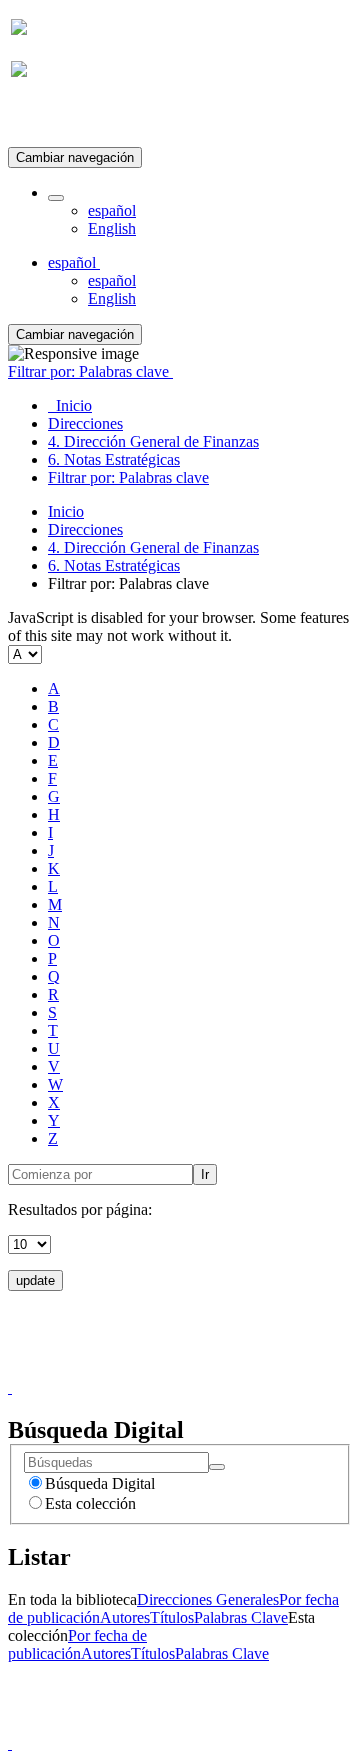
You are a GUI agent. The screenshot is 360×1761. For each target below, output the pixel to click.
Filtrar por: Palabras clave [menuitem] (128, 477)
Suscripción (48, 118)
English (112, 228)
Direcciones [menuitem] (85, 423)
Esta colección (90, 1503)
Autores (125, 1617)
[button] (56, 198)
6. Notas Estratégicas (114, 565)
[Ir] (217, 1467)
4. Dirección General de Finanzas (153, 547)
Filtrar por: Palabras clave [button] (90, 371)
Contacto (136, 1369)
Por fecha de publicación (77, 1644)
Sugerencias (214, 1369)
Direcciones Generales (208, 1599)
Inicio (66, 511)
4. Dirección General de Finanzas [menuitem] (153, 441)
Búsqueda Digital (100, 1483)
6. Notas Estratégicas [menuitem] (114, 459)
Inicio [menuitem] (70, 405)
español (112, 210)
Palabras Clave (241, 1617)
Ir (205, 1174)
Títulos (172, 1617)
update (35, 1280)
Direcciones (85, 529)
